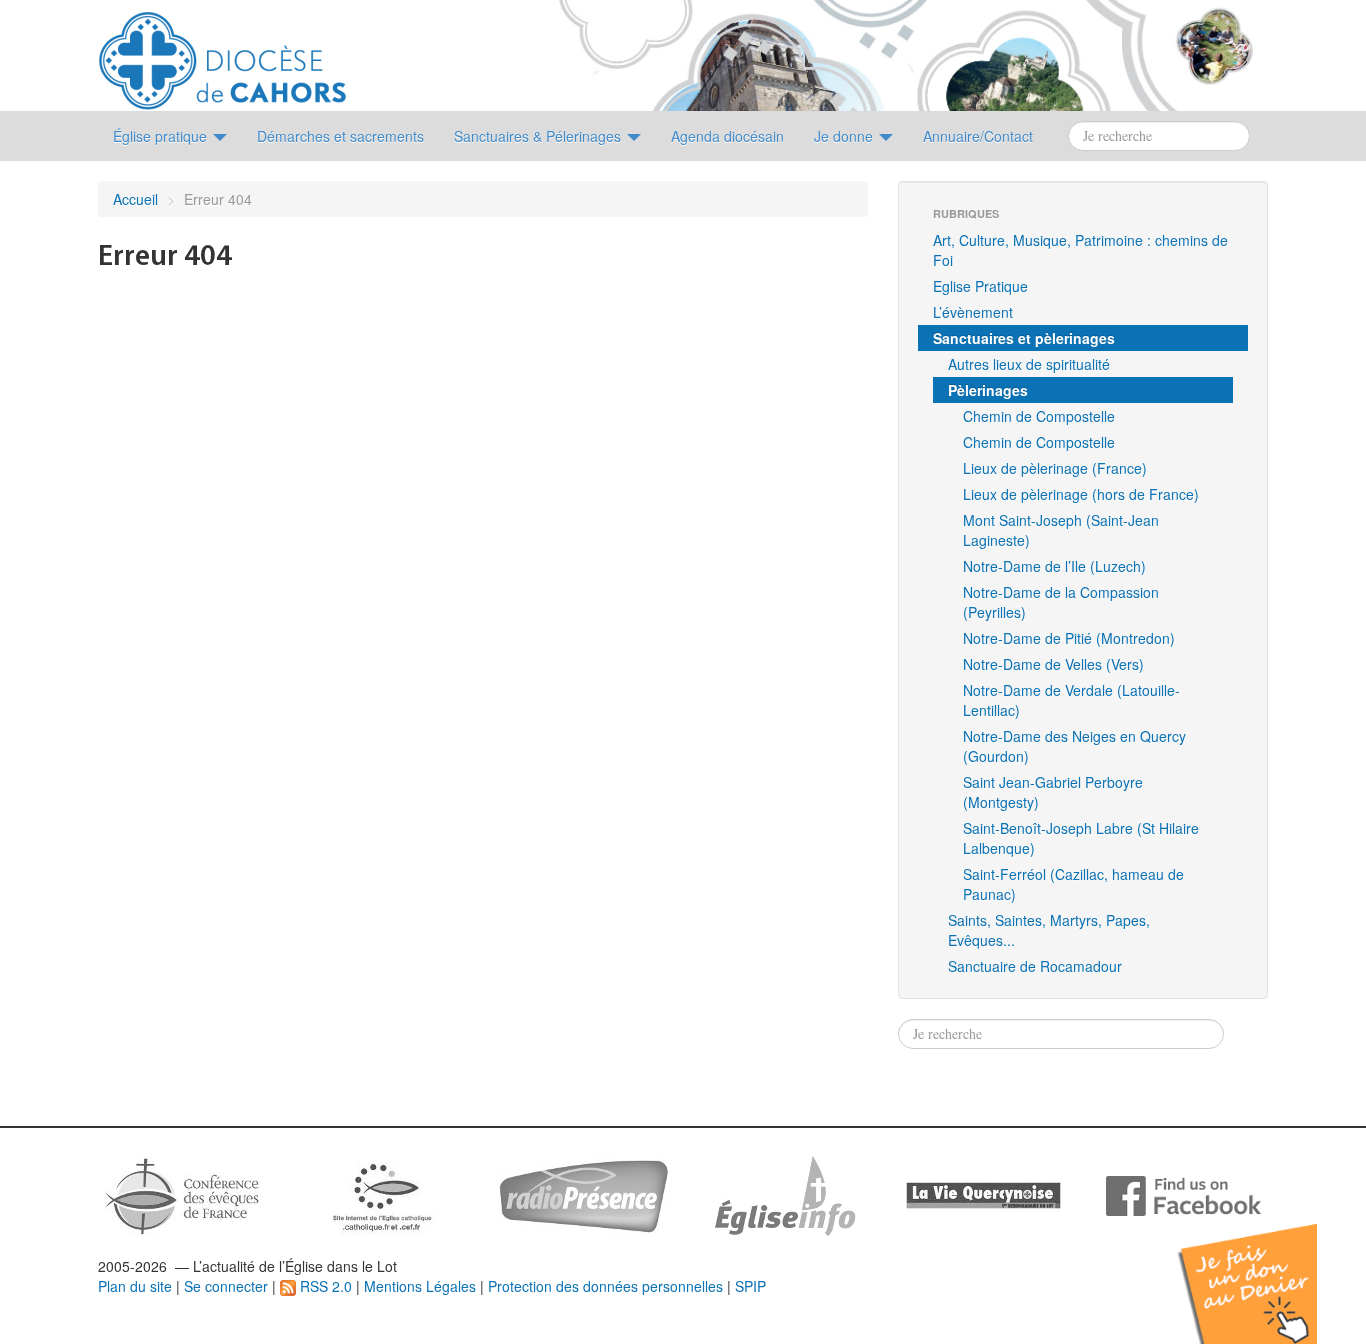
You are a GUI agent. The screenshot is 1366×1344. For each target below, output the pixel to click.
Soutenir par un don (1266, 1268)
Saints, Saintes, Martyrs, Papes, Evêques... (1049, 930)
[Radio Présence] (583, 1194)
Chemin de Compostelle (1039, 416)
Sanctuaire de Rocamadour (1035, 966)
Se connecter (226, 1286)
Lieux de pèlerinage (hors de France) (1081, 494)
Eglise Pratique (980, 286)
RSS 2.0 (324, 1286)
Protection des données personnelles (605, 1286)
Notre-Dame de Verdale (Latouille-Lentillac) (1071, 700)
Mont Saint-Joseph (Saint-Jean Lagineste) (1061, 530)
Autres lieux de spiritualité (1029, 364)
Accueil (135, 199)
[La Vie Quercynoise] (983, 1194)
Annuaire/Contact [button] (978, 136)
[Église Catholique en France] (183, 1194)
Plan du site (135, 1286)
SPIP (750, 1286)
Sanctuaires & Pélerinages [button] (539, 136)
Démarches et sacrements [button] (340, 136)
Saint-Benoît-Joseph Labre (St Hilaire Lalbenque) (1081, 838)
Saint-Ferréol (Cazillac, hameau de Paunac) (1073, 884)
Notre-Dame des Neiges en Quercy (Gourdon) (1074, 746)
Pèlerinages (988, 390)
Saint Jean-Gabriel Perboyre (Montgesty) (1053, 792)
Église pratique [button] (162, 136)
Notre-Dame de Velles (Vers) (1053, 664)
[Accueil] (222, 53)
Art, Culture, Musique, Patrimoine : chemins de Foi (1080, 250)
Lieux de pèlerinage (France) (1055, 468)
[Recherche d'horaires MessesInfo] (783, 1194)
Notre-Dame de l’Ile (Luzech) (1054, 566)
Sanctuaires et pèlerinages (1024, 338)
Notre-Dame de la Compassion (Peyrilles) (1061, 602)
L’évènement (973, 312)
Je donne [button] (845, 136)
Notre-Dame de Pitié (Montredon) (1069, 638)
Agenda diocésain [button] (727, 136)
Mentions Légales (420, 1286)
